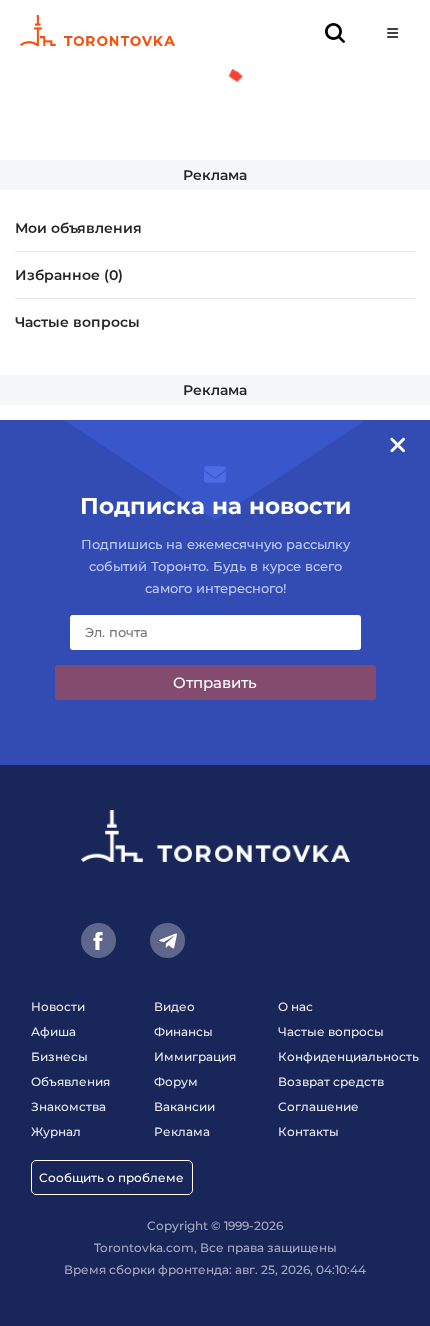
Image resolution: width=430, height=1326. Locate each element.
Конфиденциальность (348, 1056)
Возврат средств (331, 1081)
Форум (176, 1081)
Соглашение (318, 1106)
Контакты (308, 1131)
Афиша (53, 1031)
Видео (174, 1006)
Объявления (70, 1081)
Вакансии (184, 1106)
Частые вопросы (77, 322)
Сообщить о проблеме (111, 1177)
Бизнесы (59, 1056)
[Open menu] (392, 32)
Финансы (183, 1031)
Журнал (56, 1131)
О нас (295, 1006)
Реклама (215, 175)
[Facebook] (98, 940)
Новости (58, 1006)
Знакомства (68, 1106)
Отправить (215, 682)
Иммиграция (195, 1056)
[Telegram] (167, 940)
